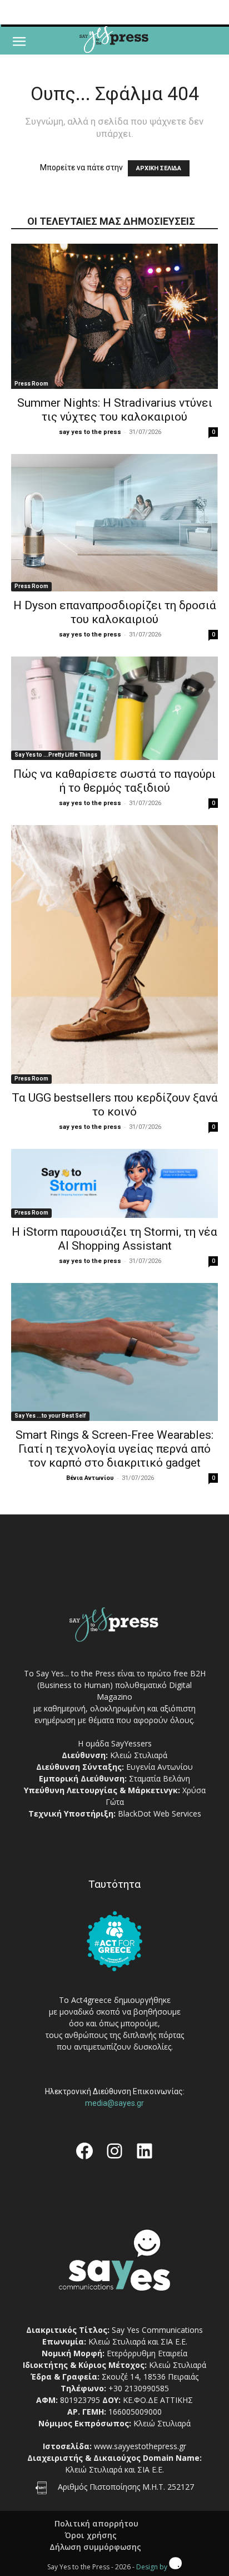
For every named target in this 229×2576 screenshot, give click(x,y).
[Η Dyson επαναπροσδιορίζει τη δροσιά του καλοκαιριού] (114, 523)
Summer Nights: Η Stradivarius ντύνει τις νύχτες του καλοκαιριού (115, 410)
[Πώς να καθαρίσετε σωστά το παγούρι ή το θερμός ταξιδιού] (114, 708)
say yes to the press (90, 432)
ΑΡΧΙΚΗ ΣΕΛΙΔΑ (159, 168)
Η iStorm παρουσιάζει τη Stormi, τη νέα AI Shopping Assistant (114, 1239)
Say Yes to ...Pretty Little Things (56, 755)
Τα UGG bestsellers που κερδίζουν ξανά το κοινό (115, 1105)
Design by (153, 2567)
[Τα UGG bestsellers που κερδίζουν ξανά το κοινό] (114, 954)
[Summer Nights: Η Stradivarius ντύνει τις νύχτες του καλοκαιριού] (114, 316)
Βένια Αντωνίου (90, 1478)
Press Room (31, 384)
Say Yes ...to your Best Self (50, 1416)
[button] (19, 42)
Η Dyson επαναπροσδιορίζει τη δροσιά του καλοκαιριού (115, 612)
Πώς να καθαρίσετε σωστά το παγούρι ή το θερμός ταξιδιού (114, 781)
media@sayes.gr (114, 2103)
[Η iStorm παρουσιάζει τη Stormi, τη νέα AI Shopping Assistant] (114, 1183)
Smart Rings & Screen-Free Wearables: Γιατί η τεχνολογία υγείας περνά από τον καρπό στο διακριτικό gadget (114, 1449)
